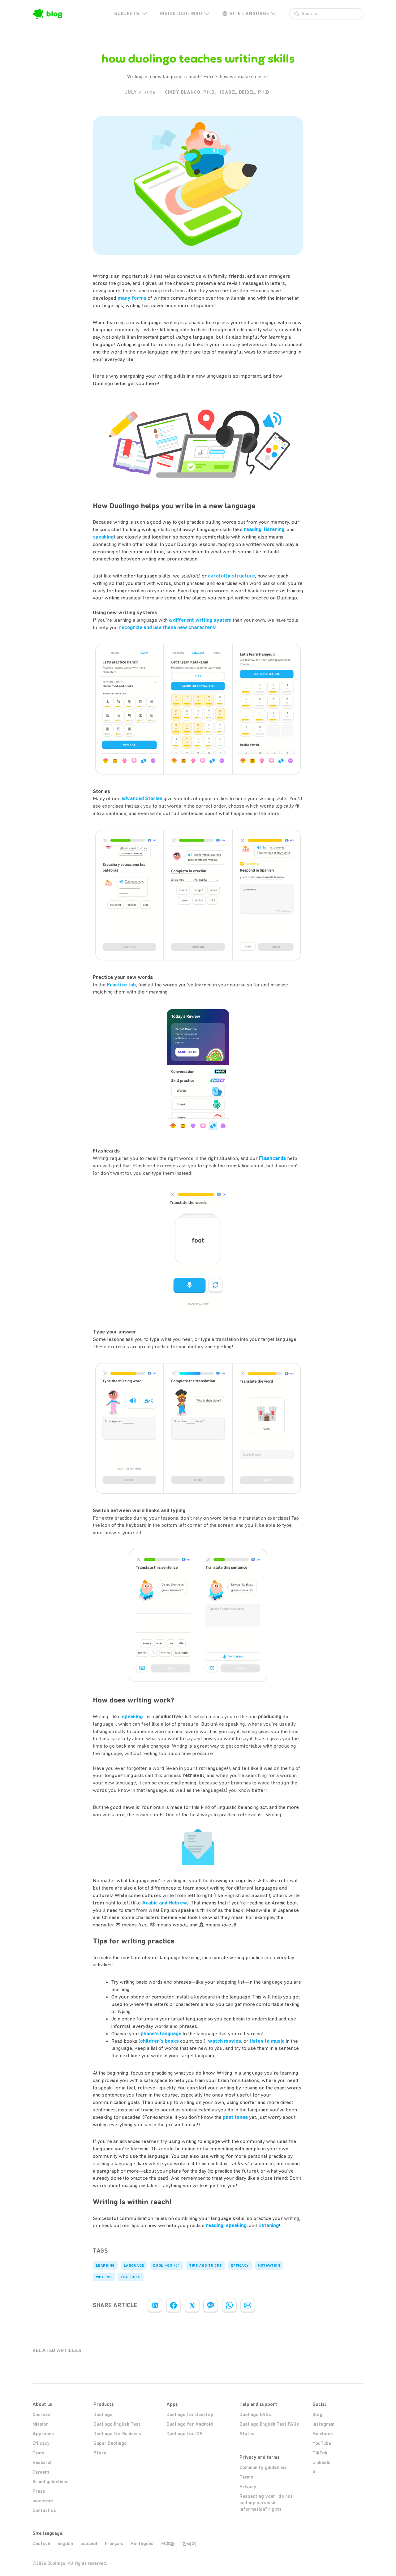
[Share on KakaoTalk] (211, 2305)
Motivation (269, 2265)
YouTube (322, 2443)
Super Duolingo (110, 2443)
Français (114, 2544)
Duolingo (103, 2415)
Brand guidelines (50, 2482)
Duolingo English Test (117, 2424)
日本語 (168, 2544)
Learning (105, 2265)
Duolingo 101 (167, 2265)
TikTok (320, 2453)
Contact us (44, 2510)
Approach (43, 2434)
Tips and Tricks (205, 2265)
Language (134, 2265)
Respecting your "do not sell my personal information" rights (266, 2503)
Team (38, 2453)
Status (247, 2434)
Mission (41, 2424)
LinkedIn (321, 2462)
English (65, 2544)
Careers (41, 2472)
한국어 (189, 2544)
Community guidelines (263, 2467)
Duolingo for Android (190, 2424)
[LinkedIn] (155, 2305)
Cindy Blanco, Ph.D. (191, 92)
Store (100, 2453)
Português (142, 2544)
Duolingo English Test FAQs (269, 2424)
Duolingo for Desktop (190, 2415)
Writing (104, 2277)
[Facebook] (174, 2305)
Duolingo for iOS (185, 2434)
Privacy (248, 2487)
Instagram (323, 2424)
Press (39, 2491)
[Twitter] (192, 2305)
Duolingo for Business (117, 2434)
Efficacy (240, 2265)
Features (131, 2277)
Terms (246, 2477)
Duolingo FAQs (255, 2415)
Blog (317, 2415)
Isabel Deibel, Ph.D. (245, 92)
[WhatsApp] (229, 2305)
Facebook (323, 2434)
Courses (41, 2415)
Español (89, 2544)
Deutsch (41, 2544)
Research (43, 2462)
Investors (43, 2501)
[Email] (248, 2305)
